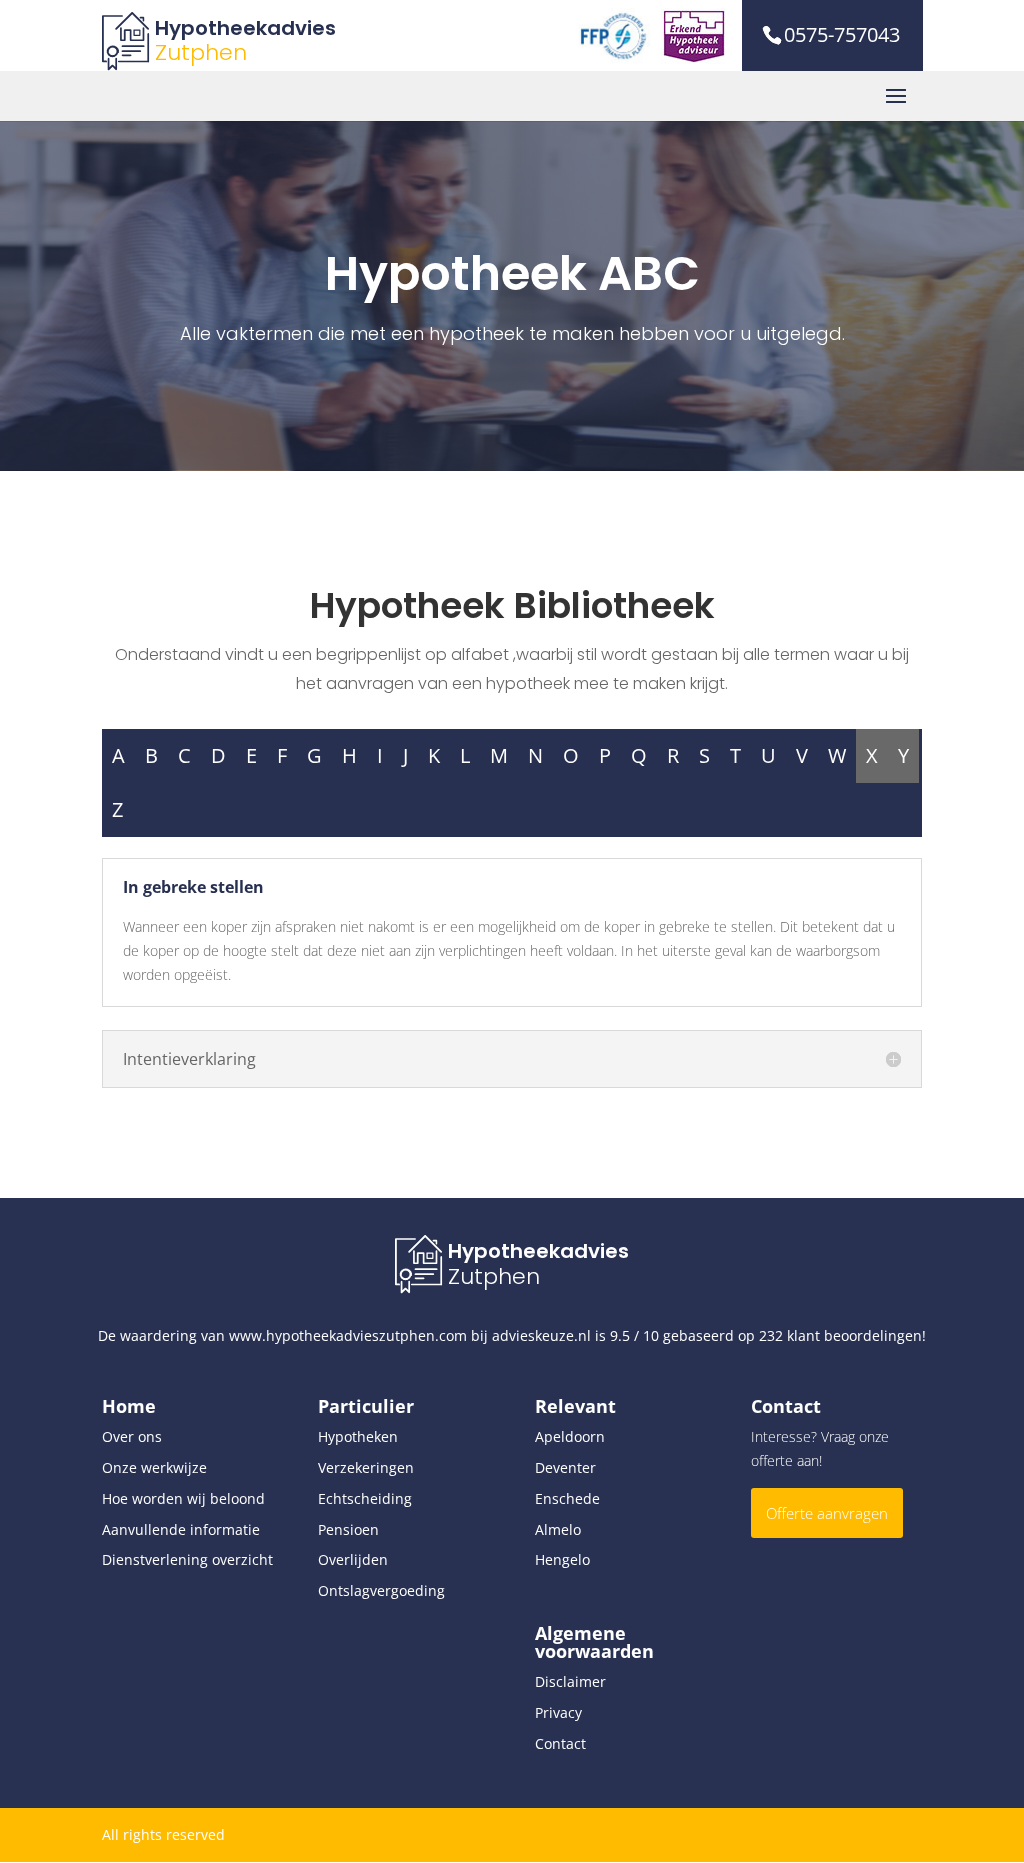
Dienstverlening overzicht (187, 1559)
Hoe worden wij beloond (183, 1498)
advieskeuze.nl (541, 1335)
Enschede (567, 1498)
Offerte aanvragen (827, 1513)
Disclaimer (570, 1681)
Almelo (558, 1529)
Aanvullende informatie (181, 1529)
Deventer (565, 1467)
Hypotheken (358, 1436)
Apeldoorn (570, 1436)
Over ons (132, 1436)
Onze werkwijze (154, 1467)
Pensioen (348, 1529)
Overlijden (353, 1559)
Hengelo (562, 1559)
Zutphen (201, 52)
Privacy (558, 1712)
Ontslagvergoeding (381, 1590)
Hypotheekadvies (245, 28)
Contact (560, 1743)
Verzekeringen (366, 1467)
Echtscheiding (365, 1498)
